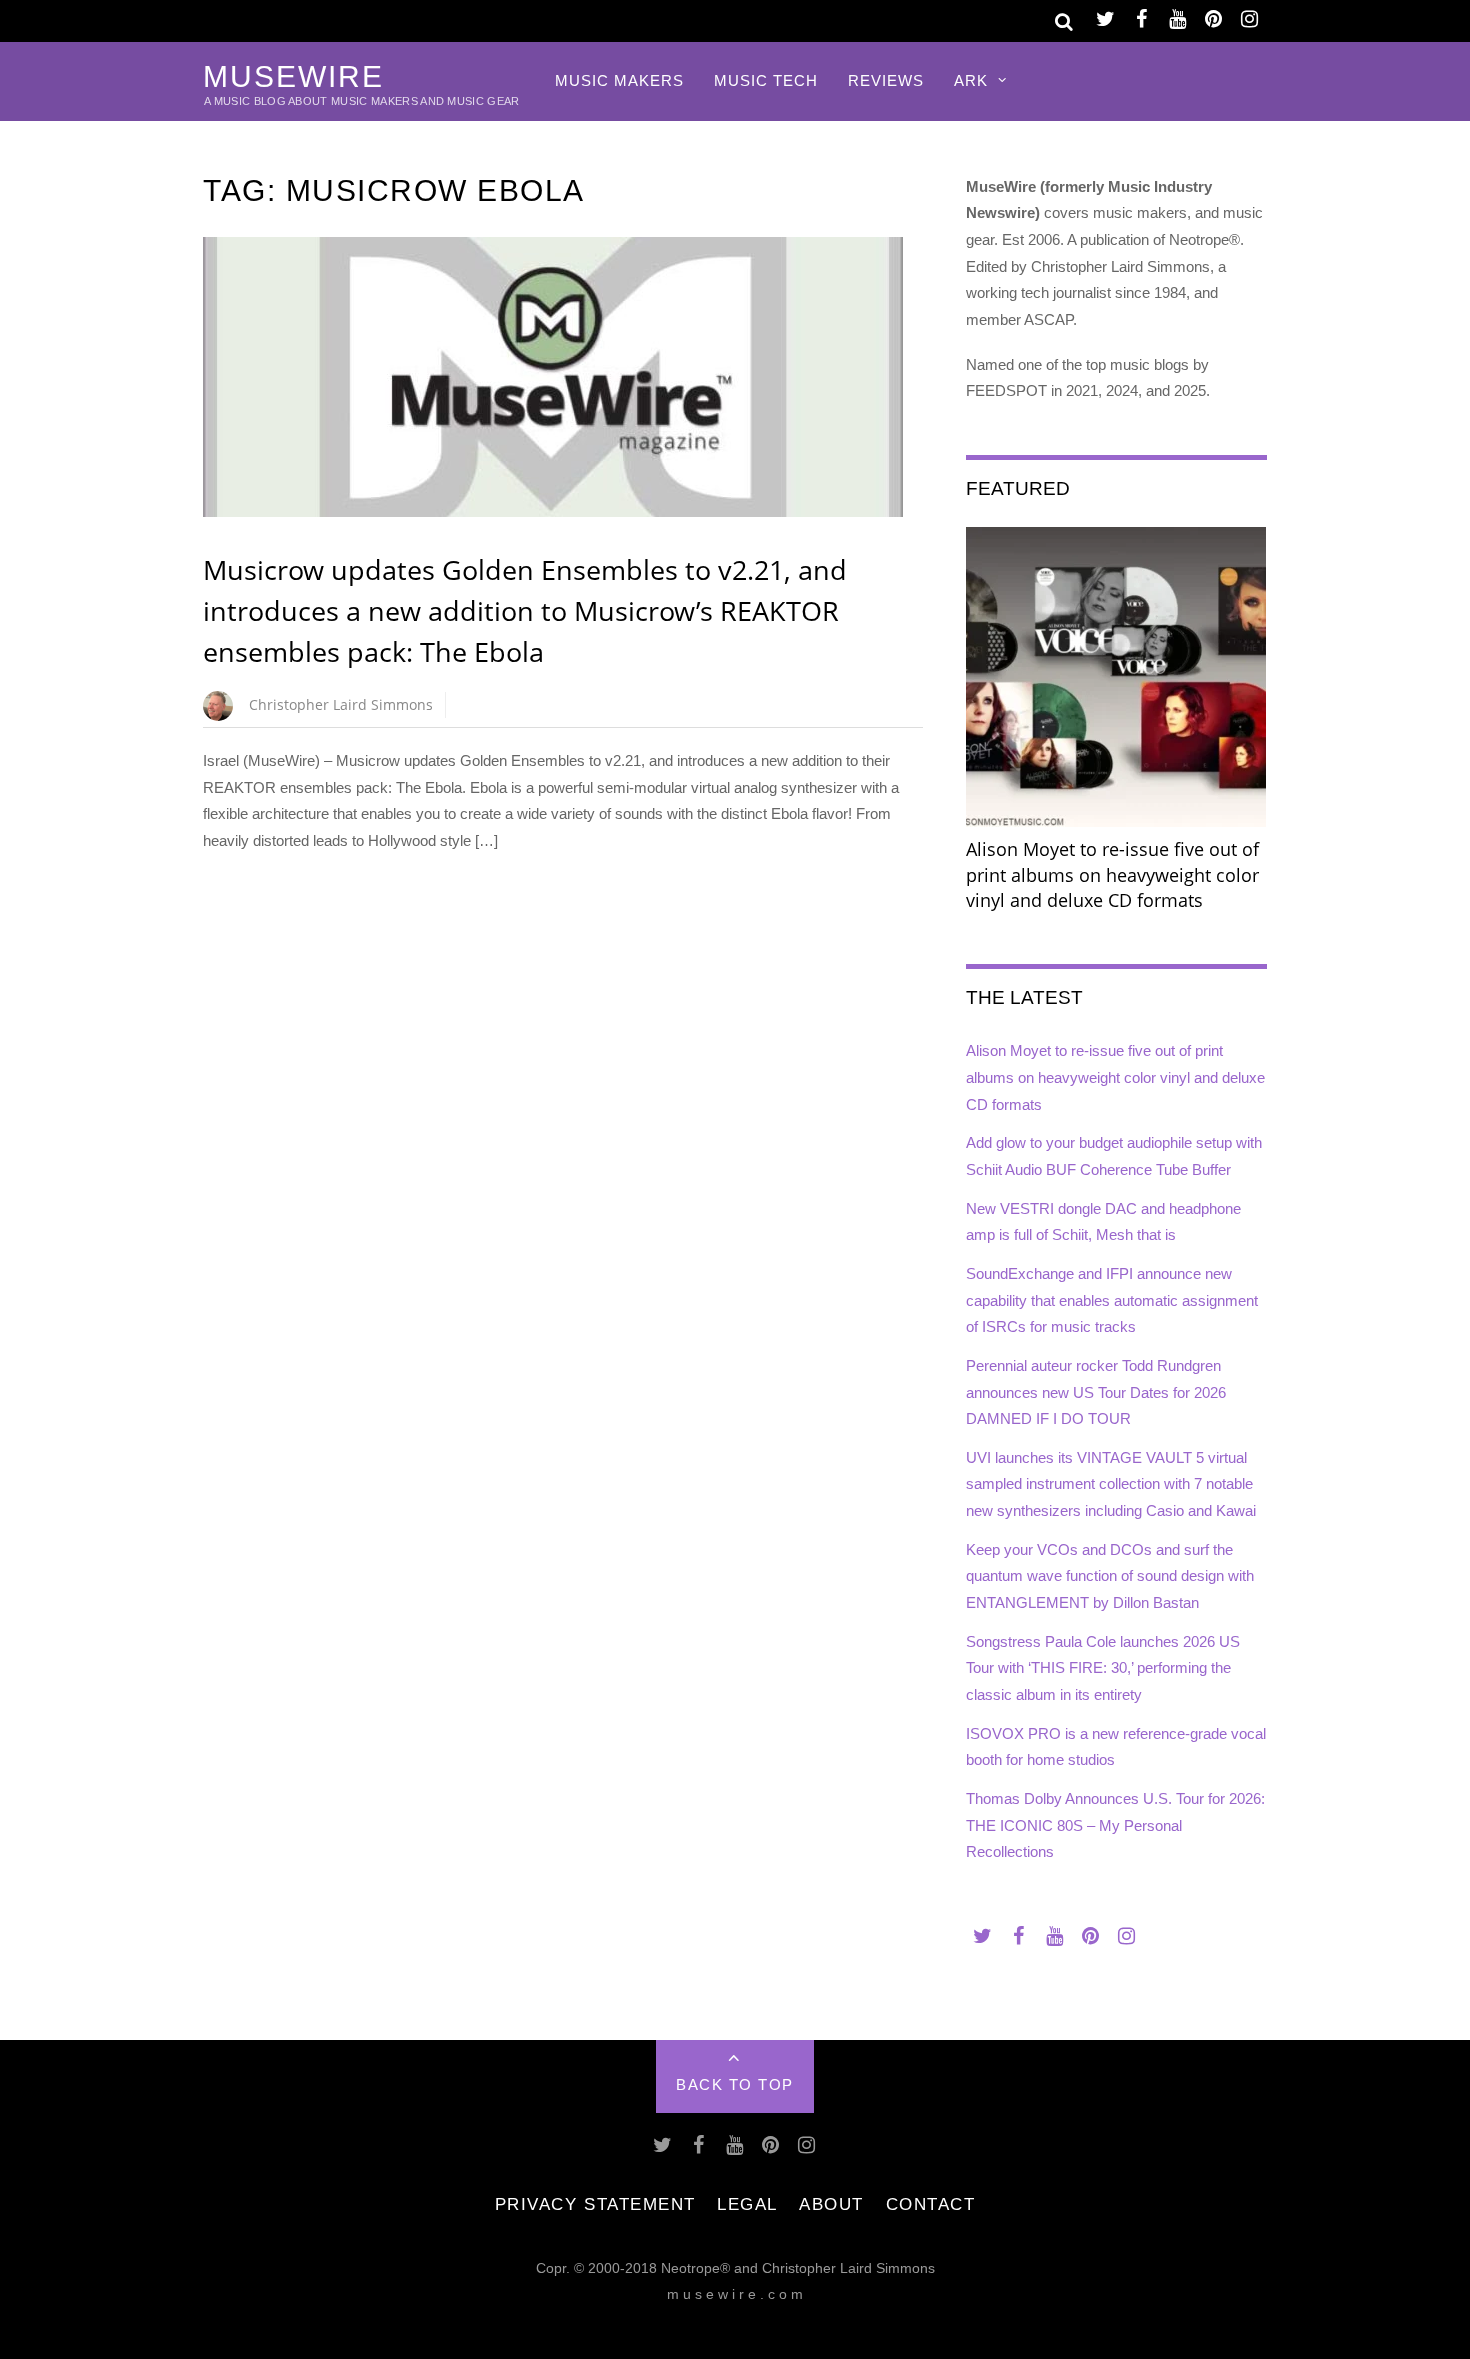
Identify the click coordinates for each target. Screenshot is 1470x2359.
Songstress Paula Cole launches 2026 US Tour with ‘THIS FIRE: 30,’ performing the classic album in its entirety (1103, 1668)
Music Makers (619, 80)
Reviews (886, 80)
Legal (747, 2204)
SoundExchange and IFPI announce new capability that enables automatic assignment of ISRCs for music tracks (1112, 1300)
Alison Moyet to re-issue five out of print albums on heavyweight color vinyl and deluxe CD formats (1115, 1077)
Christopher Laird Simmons (341, 704)
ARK (971, 80)
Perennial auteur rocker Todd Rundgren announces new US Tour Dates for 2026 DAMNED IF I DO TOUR (1096, 1392)
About (831, 2204)
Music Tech (766, 80)
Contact (931, 2204)
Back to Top (735, 2084)
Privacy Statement (595, 2204)
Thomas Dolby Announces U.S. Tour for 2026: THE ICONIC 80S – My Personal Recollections (1115, 1825)
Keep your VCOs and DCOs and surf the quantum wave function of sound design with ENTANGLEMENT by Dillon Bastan (1110, 1576)
